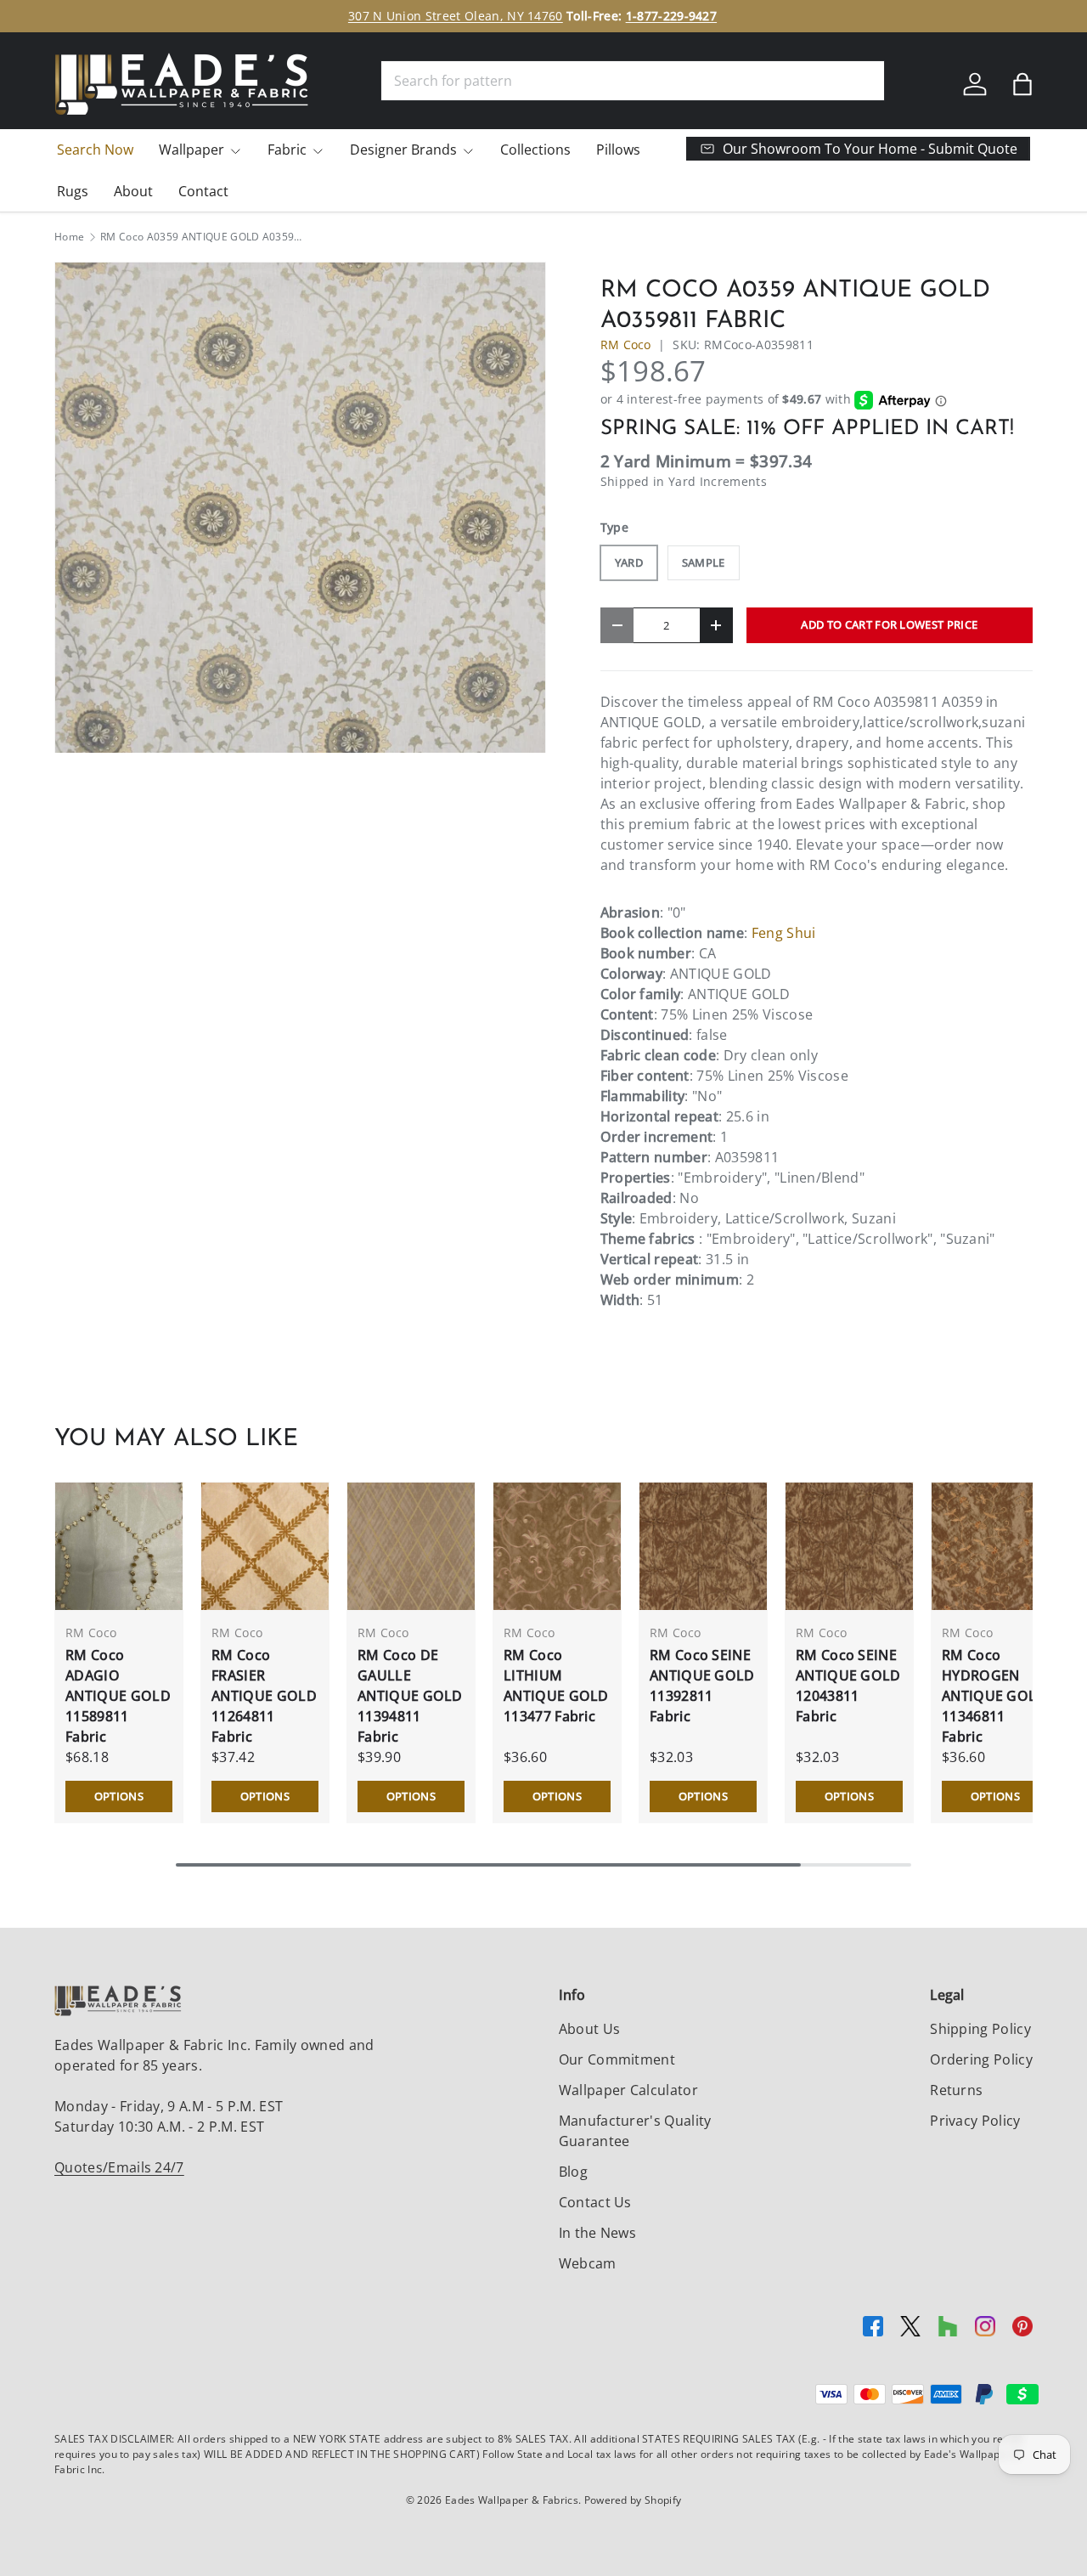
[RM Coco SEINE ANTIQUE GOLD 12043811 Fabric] (849, 1546)
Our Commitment (617, 2059)
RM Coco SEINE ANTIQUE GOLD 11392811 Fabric (702, 1686)
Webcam (588, 2263)
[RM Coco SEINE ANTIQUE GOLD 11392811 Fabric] (703, 1546)
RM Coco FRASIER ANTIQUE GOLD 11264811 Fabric (264, 1696)
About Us (590, 2029)
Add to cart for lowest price (889, 624)
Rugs (73, 191)
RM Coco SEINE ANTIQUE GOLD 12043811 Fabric (848, 1686)
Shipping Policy (980, 2029)
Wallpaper (191, 150)
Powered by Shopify (633, 2500)
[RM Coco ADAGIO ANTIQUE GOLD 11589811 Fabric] (119, 1546)
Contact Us (595, 2202)
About (133, 191)
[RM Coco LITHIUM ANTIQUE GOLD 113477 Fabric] (557, 1546)
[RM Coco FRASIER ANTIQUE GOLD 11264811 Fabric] (265, 1546)
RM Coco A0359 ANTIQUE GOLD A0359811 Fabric (202, 237)
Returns (956, 2090)
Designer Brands (403, 150)
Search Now (95, 150)
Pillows (618, 150)
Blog (573, 2172)
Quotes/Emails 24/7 (119, 2167)
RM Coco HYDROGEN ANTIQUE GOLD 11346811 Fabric (994, 1696)
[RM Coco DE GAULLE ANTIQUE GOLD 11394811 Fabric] (411, 1546)
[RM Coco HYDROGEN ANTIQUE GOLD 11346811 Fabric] (995, 1546)
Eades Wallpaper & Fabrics (512, 2500)
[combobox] (633, 81)
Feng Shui (784, 933)
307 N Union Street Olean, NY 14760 (456, 16)
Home (69, 237)
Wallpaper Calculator (628, 2090)
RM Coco (626, 345)
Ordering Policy (981, 2059)
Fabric (287, 150)
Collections (535, 150)
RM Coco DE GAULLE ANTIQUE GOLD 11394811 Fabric (410, 1696)
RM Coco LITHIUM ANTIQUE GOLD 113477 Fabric (556, 1686)
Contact (203, 191)
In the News (598, 2233)
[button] (1022, 84)
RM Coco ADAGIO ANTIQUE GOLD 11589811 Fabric (118, 1696)
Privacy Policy (975, 2121)
